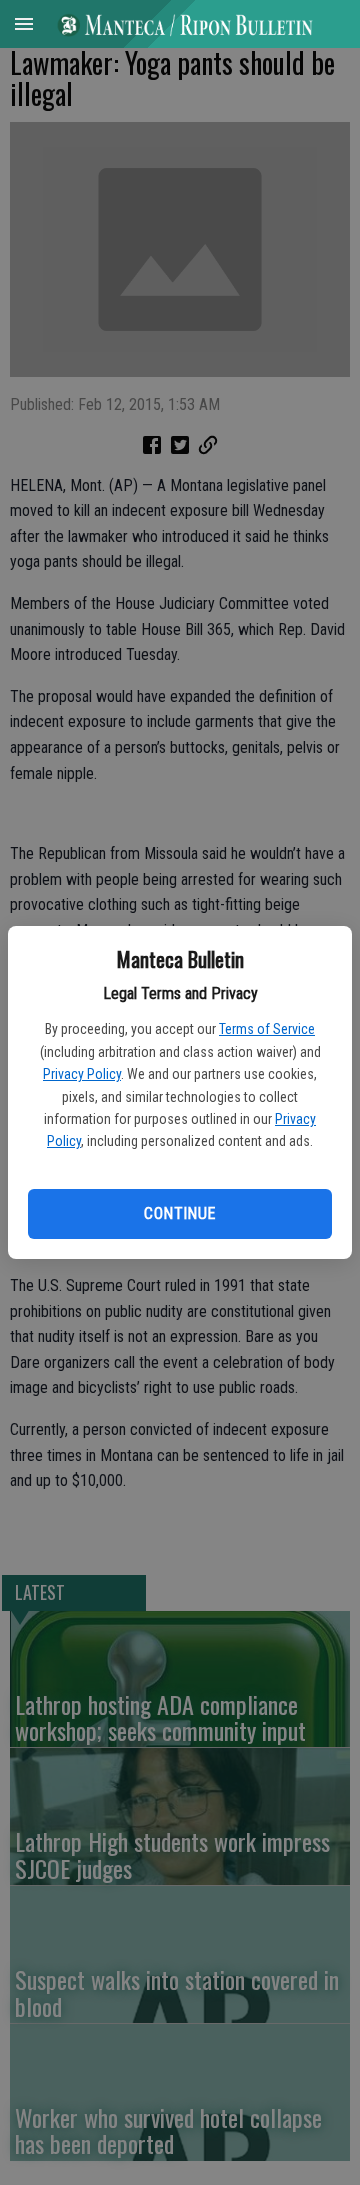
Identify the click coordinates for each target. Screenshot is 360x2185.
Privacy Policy (82, 1074)
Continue (179, 1213)
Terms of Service (267, 1029)
